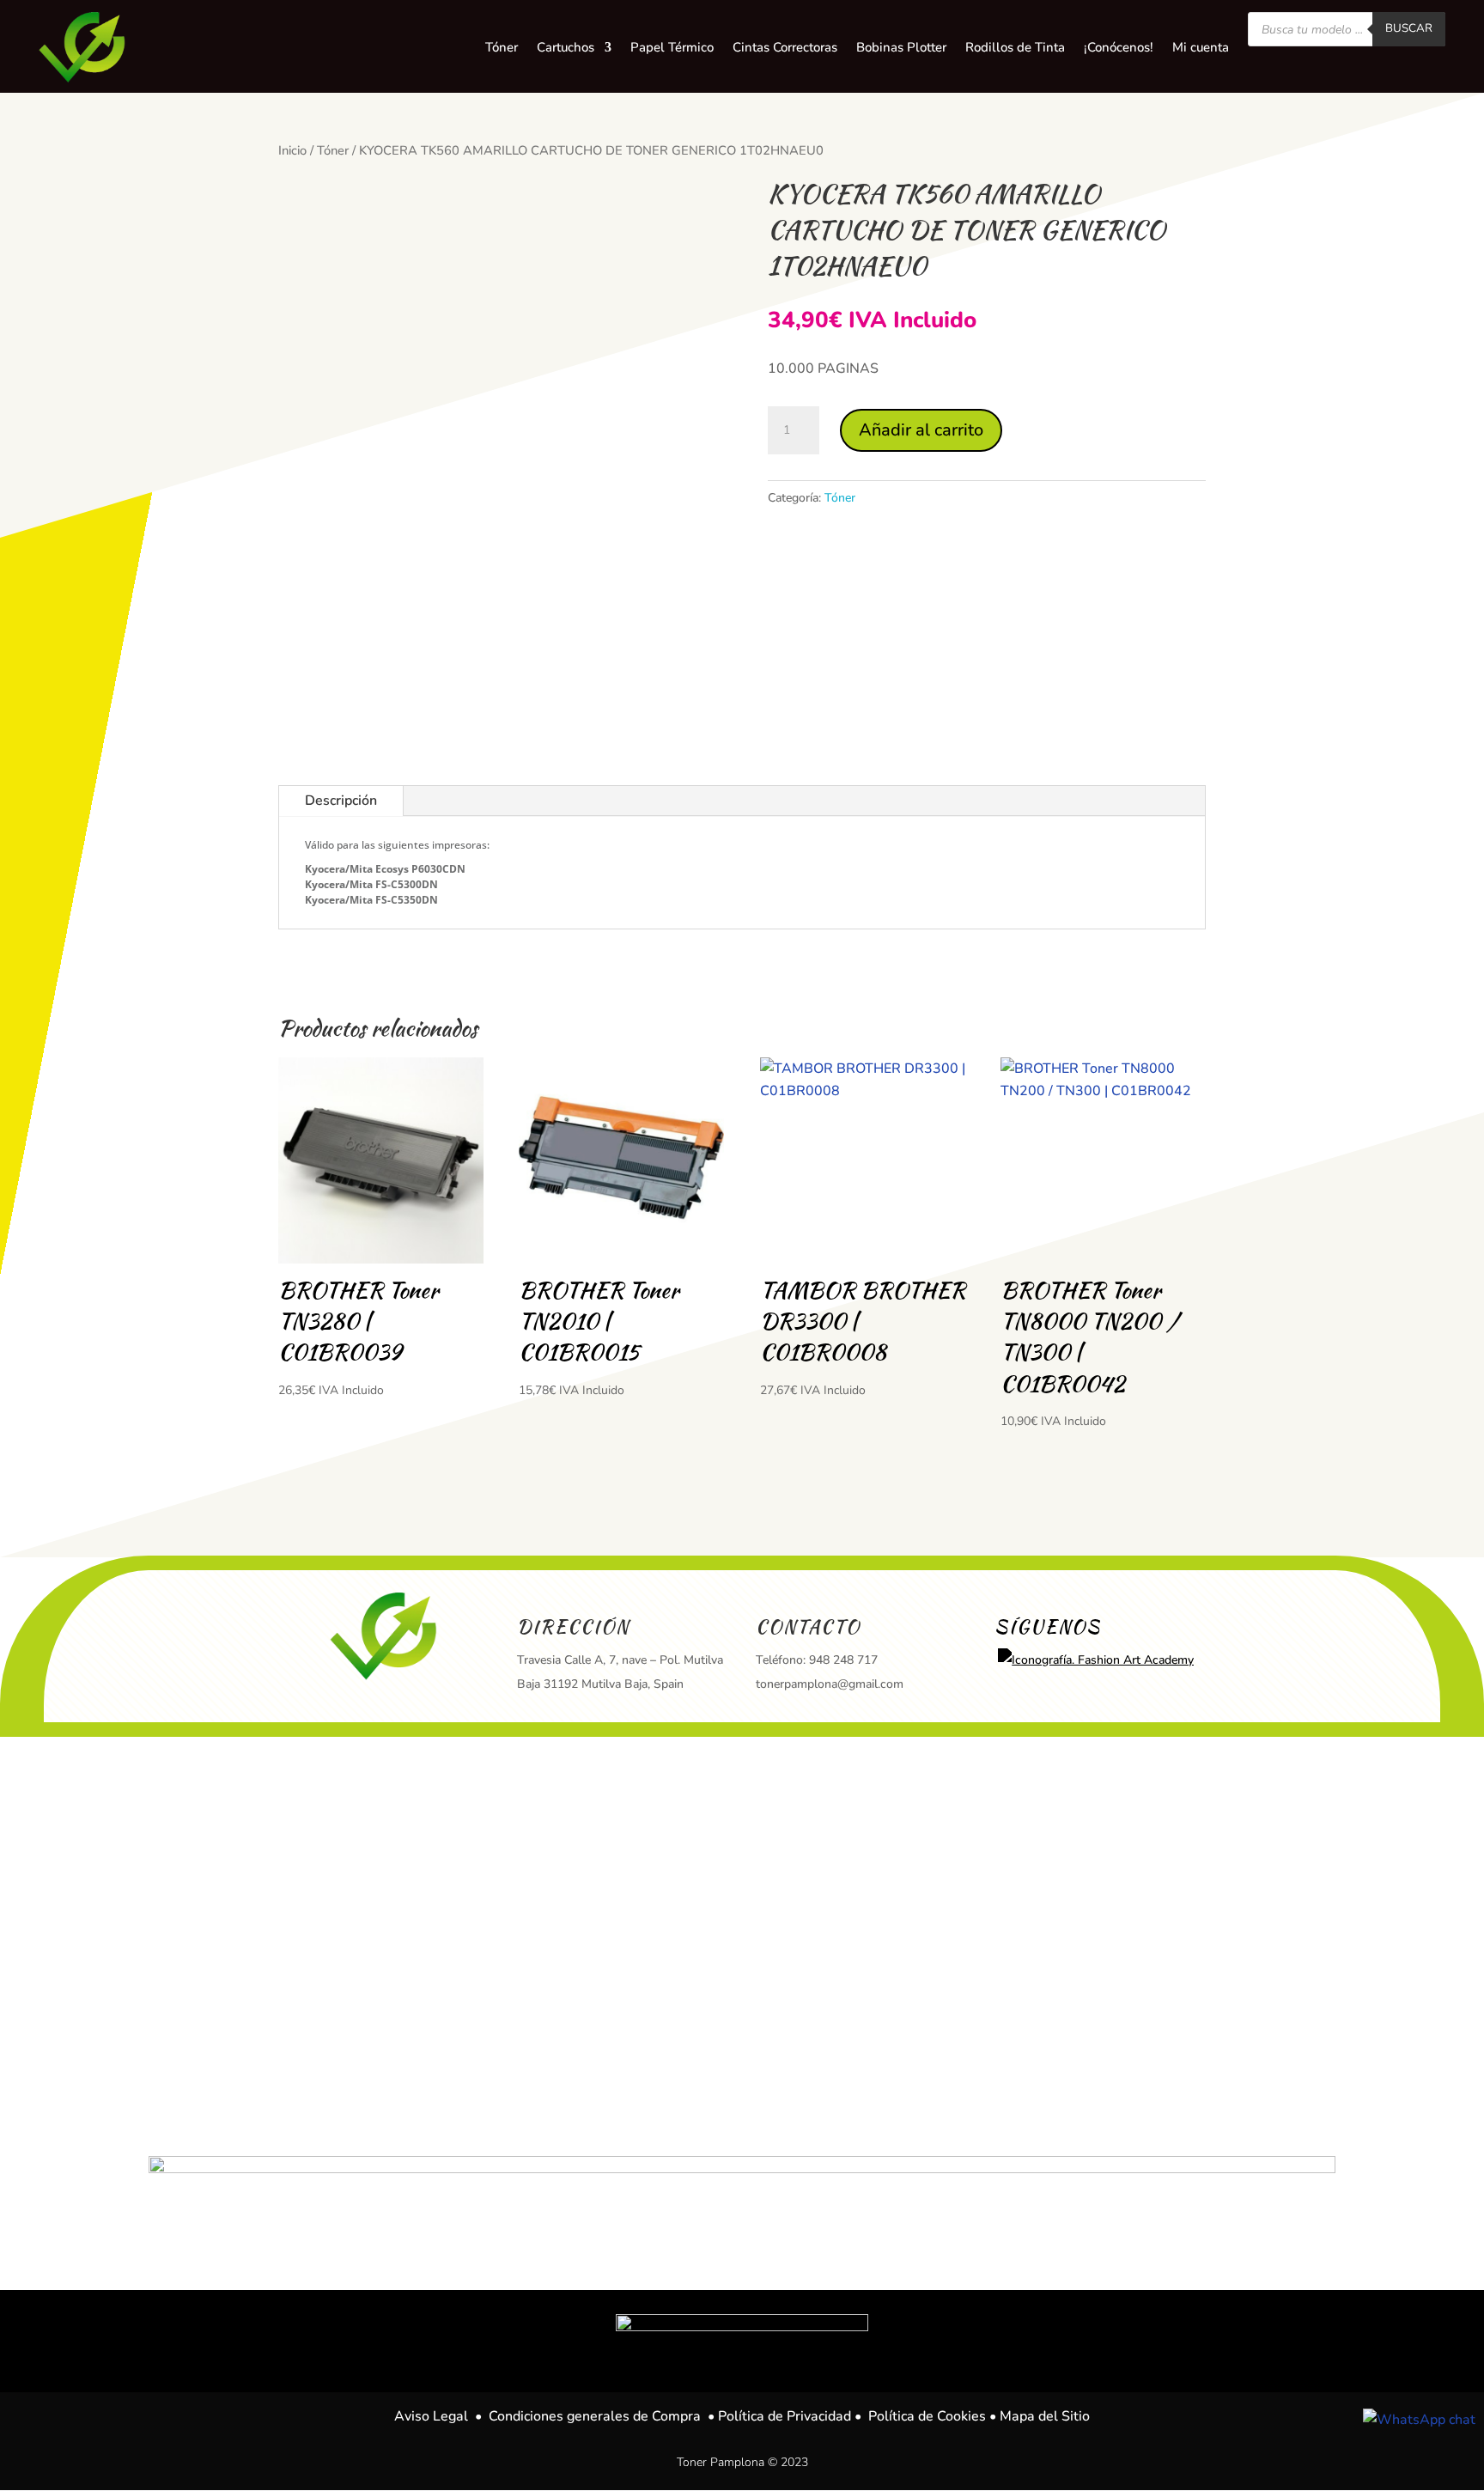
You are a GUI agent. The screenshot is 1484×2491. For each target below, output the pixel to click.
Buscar (1409, 28)
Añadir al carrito (921, 430)
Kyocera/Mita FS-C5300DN (371, 884)
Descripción (341, 801)
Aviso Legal (431, 2416)
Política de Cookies (927, 2416)
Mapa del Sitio (1045, 2416)
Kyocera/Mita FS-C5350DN (371, 900)
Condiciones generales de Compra (595, 2416)
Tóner (333, 150)
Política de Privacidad (785, 2416)
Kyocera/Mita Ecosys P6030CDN (385, 869)
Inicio (292, 150)
